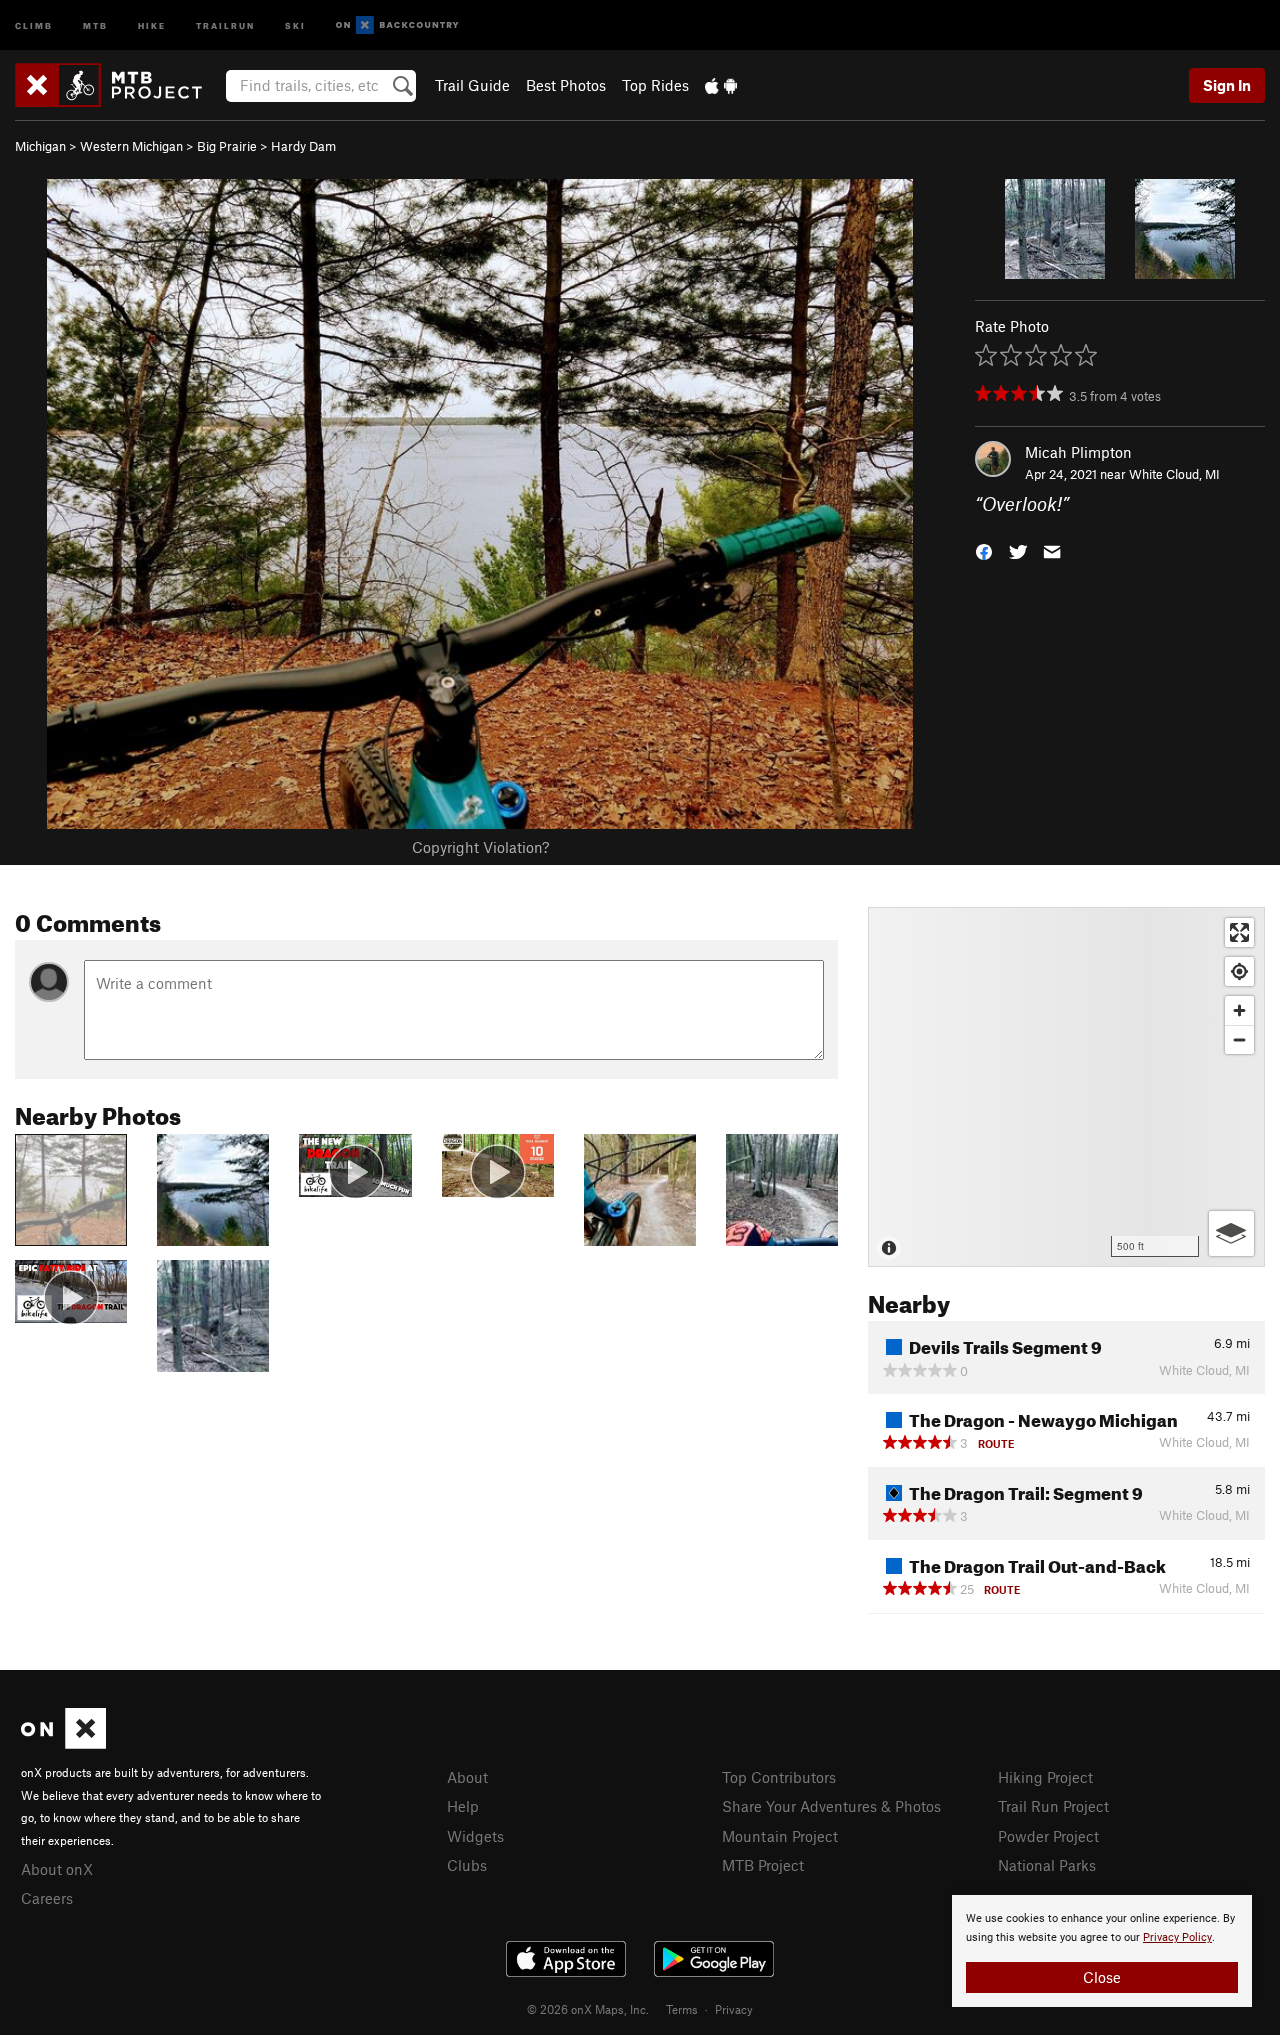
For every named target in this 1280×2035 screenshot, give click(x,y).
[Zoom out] (1239, 1039)
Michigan (40, 146)
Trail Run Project (1053, 1806)
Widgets (475, 1836)
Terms (682, 2009)
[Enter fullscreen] (1239, 932)
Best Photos (566, 85)
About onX (57, 1869)
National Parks (1047, 1865)
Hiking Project (1045, 1777)
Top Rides (655, 85)
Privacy (734, 2009)
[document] (1102, 1951)
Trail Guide (472, 85)
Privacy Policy (1177, 1937)
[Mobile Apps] (721, 85)
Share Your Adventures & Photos (831, 1806)
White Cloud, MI (1174, 474)
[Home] (118, 85)
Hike (152, 24)
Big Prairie (227, 146)
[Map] (1066, 1087)
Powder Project (1048, 1836)
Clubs (467, 1865)
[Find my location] (1239, 971)
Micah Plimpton (1078, 452)
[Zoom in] (1239, 1010)
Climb (34, 24)
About (467, 1777)
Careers (47, 1898)
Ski (295, 24)
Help (463, 1806)
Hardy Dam (303, 146)
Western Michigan (131, 146)
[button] (984, 550)
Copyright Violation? (480, 847)
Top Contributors (779, 1777)
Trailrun (225, 24)
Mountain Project (780, 1836)
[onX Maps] (63, 1743)
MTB (95, 24)
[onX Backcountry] (397, 25)
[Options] (1231, 1233)
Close (1102, 1977)
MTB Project (763, 1865)
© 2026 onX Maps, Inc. (588, 2009)
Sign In (1227, 85)
